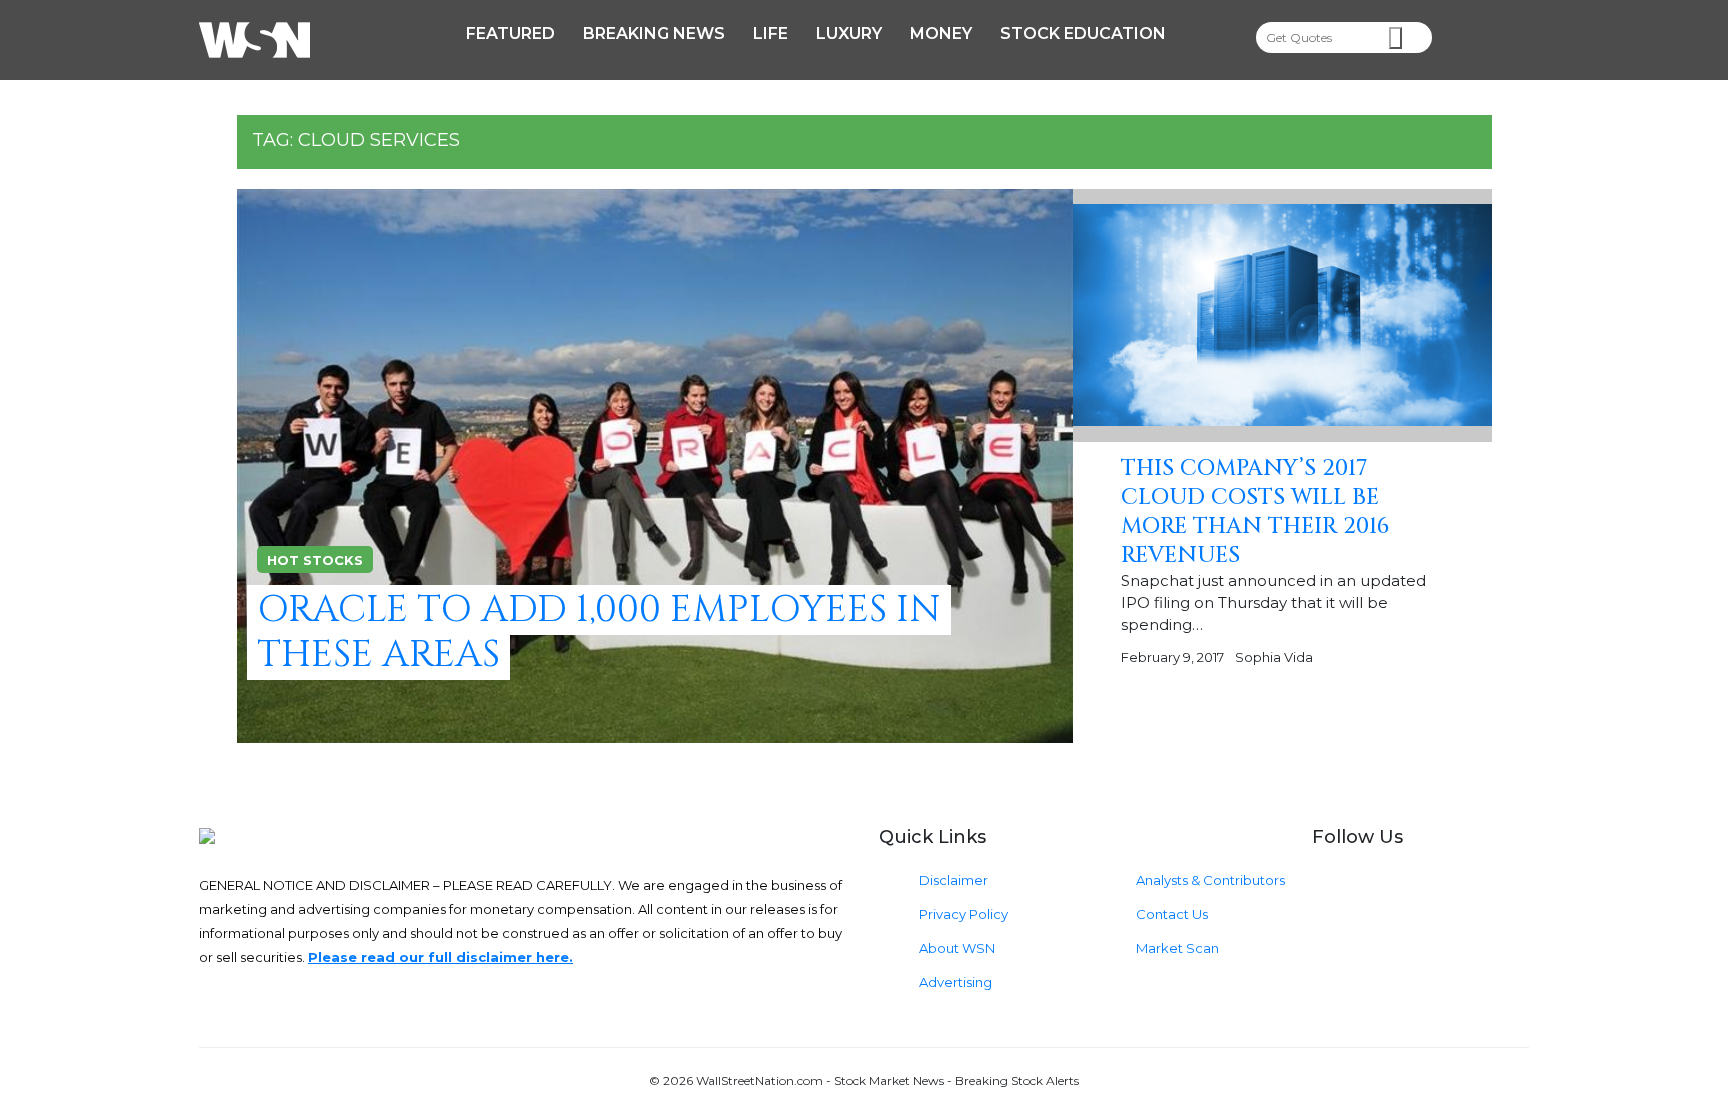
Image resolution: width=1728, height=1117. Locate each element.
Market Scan (1177, 948)
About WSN (957, 948)
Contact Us (1172, 914)
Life (770, 33)
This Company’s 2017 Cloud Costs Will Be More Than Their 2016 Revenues (1255, 512)
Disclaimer (953, 880)
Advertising (955, 982)
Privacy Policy (963, 914)
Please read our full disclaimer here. (440, 957)
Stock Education (1083, 33)
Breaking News (654, 33)
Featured (510, 33)
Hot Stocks (315, 560)
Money (941, 33)
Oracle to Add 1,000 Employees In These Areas (599, 632)
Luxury (849, 33)
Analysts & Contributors (1210, 880)
